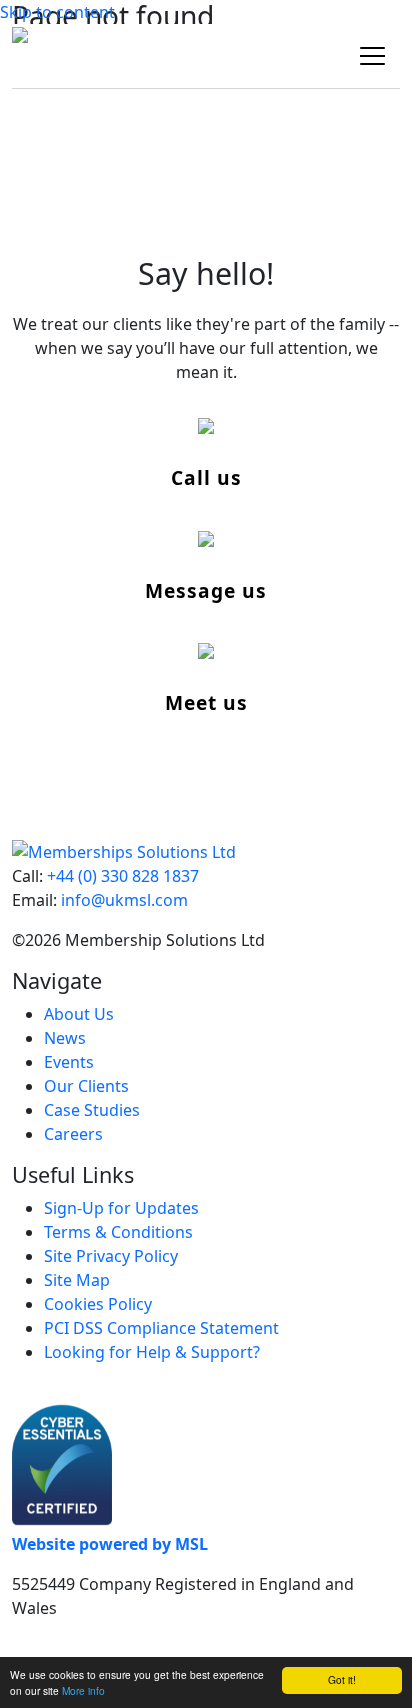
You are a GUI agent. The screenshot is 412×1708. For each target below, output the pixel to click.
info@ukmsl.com (124, 900)
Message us (206, 590)
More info (83, 1690)
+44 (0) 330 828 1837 (123, 876)
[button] (372, 56)
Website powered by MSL (110, 1544)
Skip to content (57, 12)
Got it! (342, 1679)
